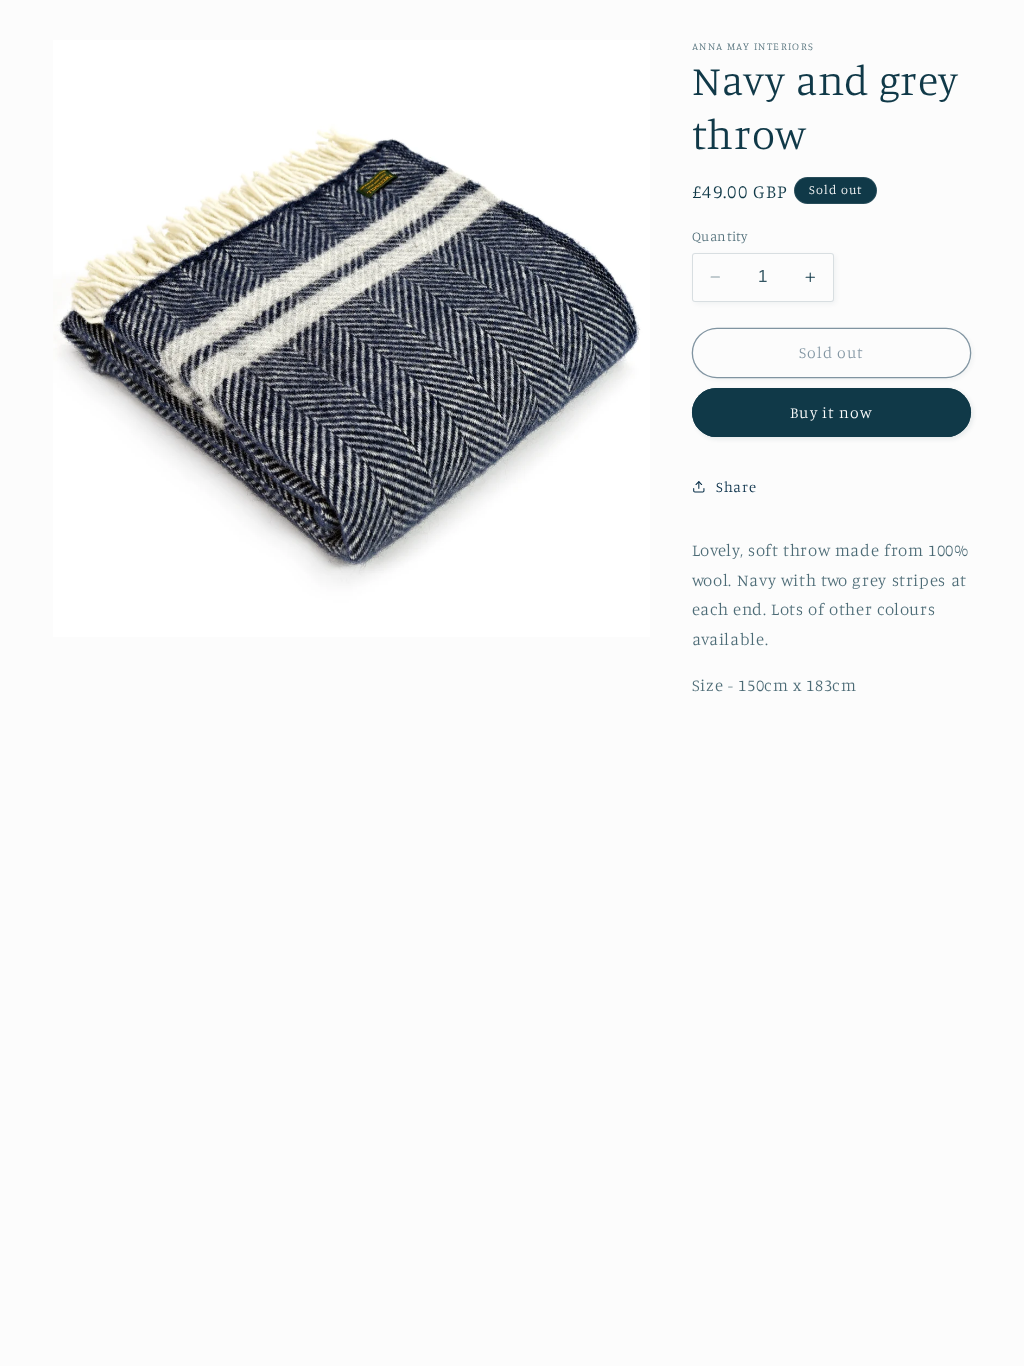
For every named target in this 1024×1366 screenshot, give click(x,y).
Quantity (719, 236)
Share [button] (736, 486)
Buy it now (831, 412)
